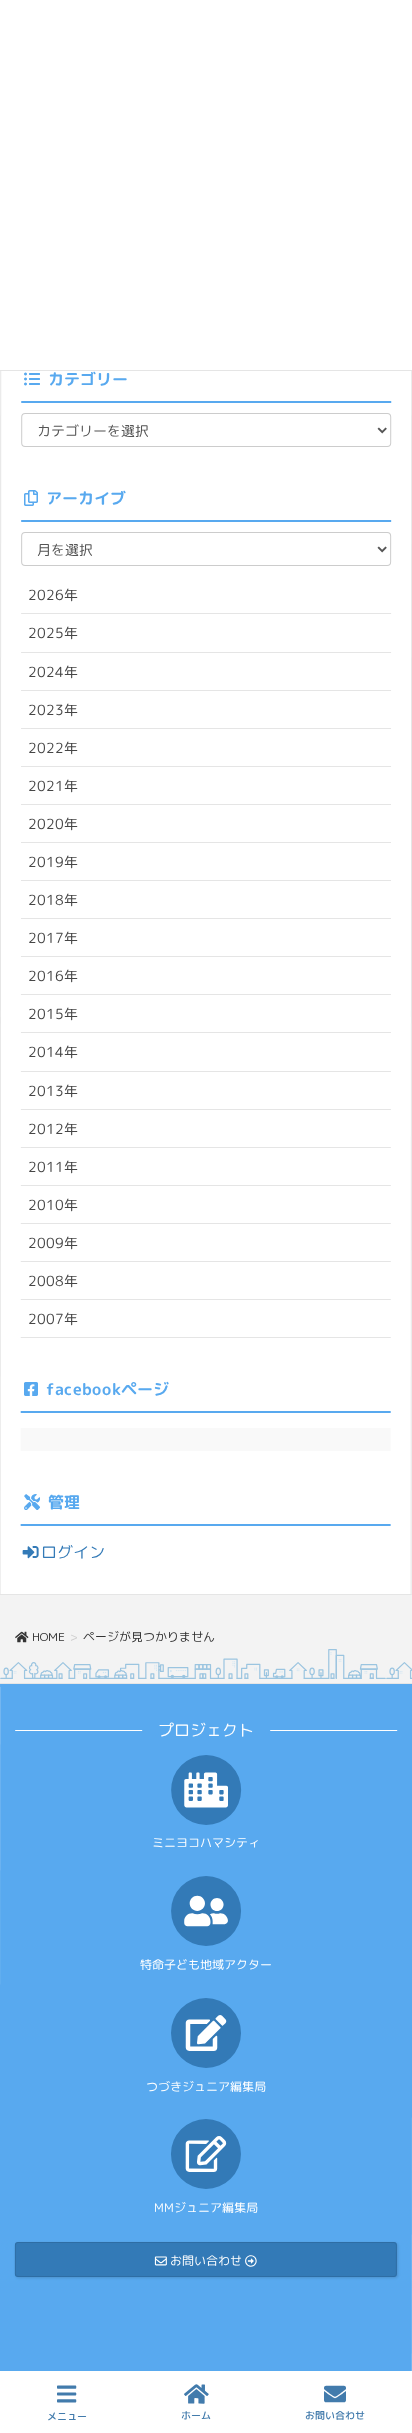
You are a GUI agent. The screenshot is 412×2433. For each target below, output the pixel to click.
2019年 (53, 861)
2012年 (53, 1128)
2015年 (53, 1013)
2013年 (53, 1089)
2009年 (53, 1242)
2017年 (53, 937)
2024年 (53, 670)
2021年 (53, 785)
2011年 (53, 1166)
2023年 (53, 709)
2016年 (53, 975)
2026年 (53, 594)
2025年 (53, 632)
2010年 (53, 1204)
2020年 (53, 823)
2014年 (53, 1051)
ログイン (73, 1552)
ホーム (196, 2415)
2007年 (53, 1318)
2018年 (53, 899)
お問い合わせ (335, 2415)
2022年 (53, 747)
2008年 (53, 1280)
